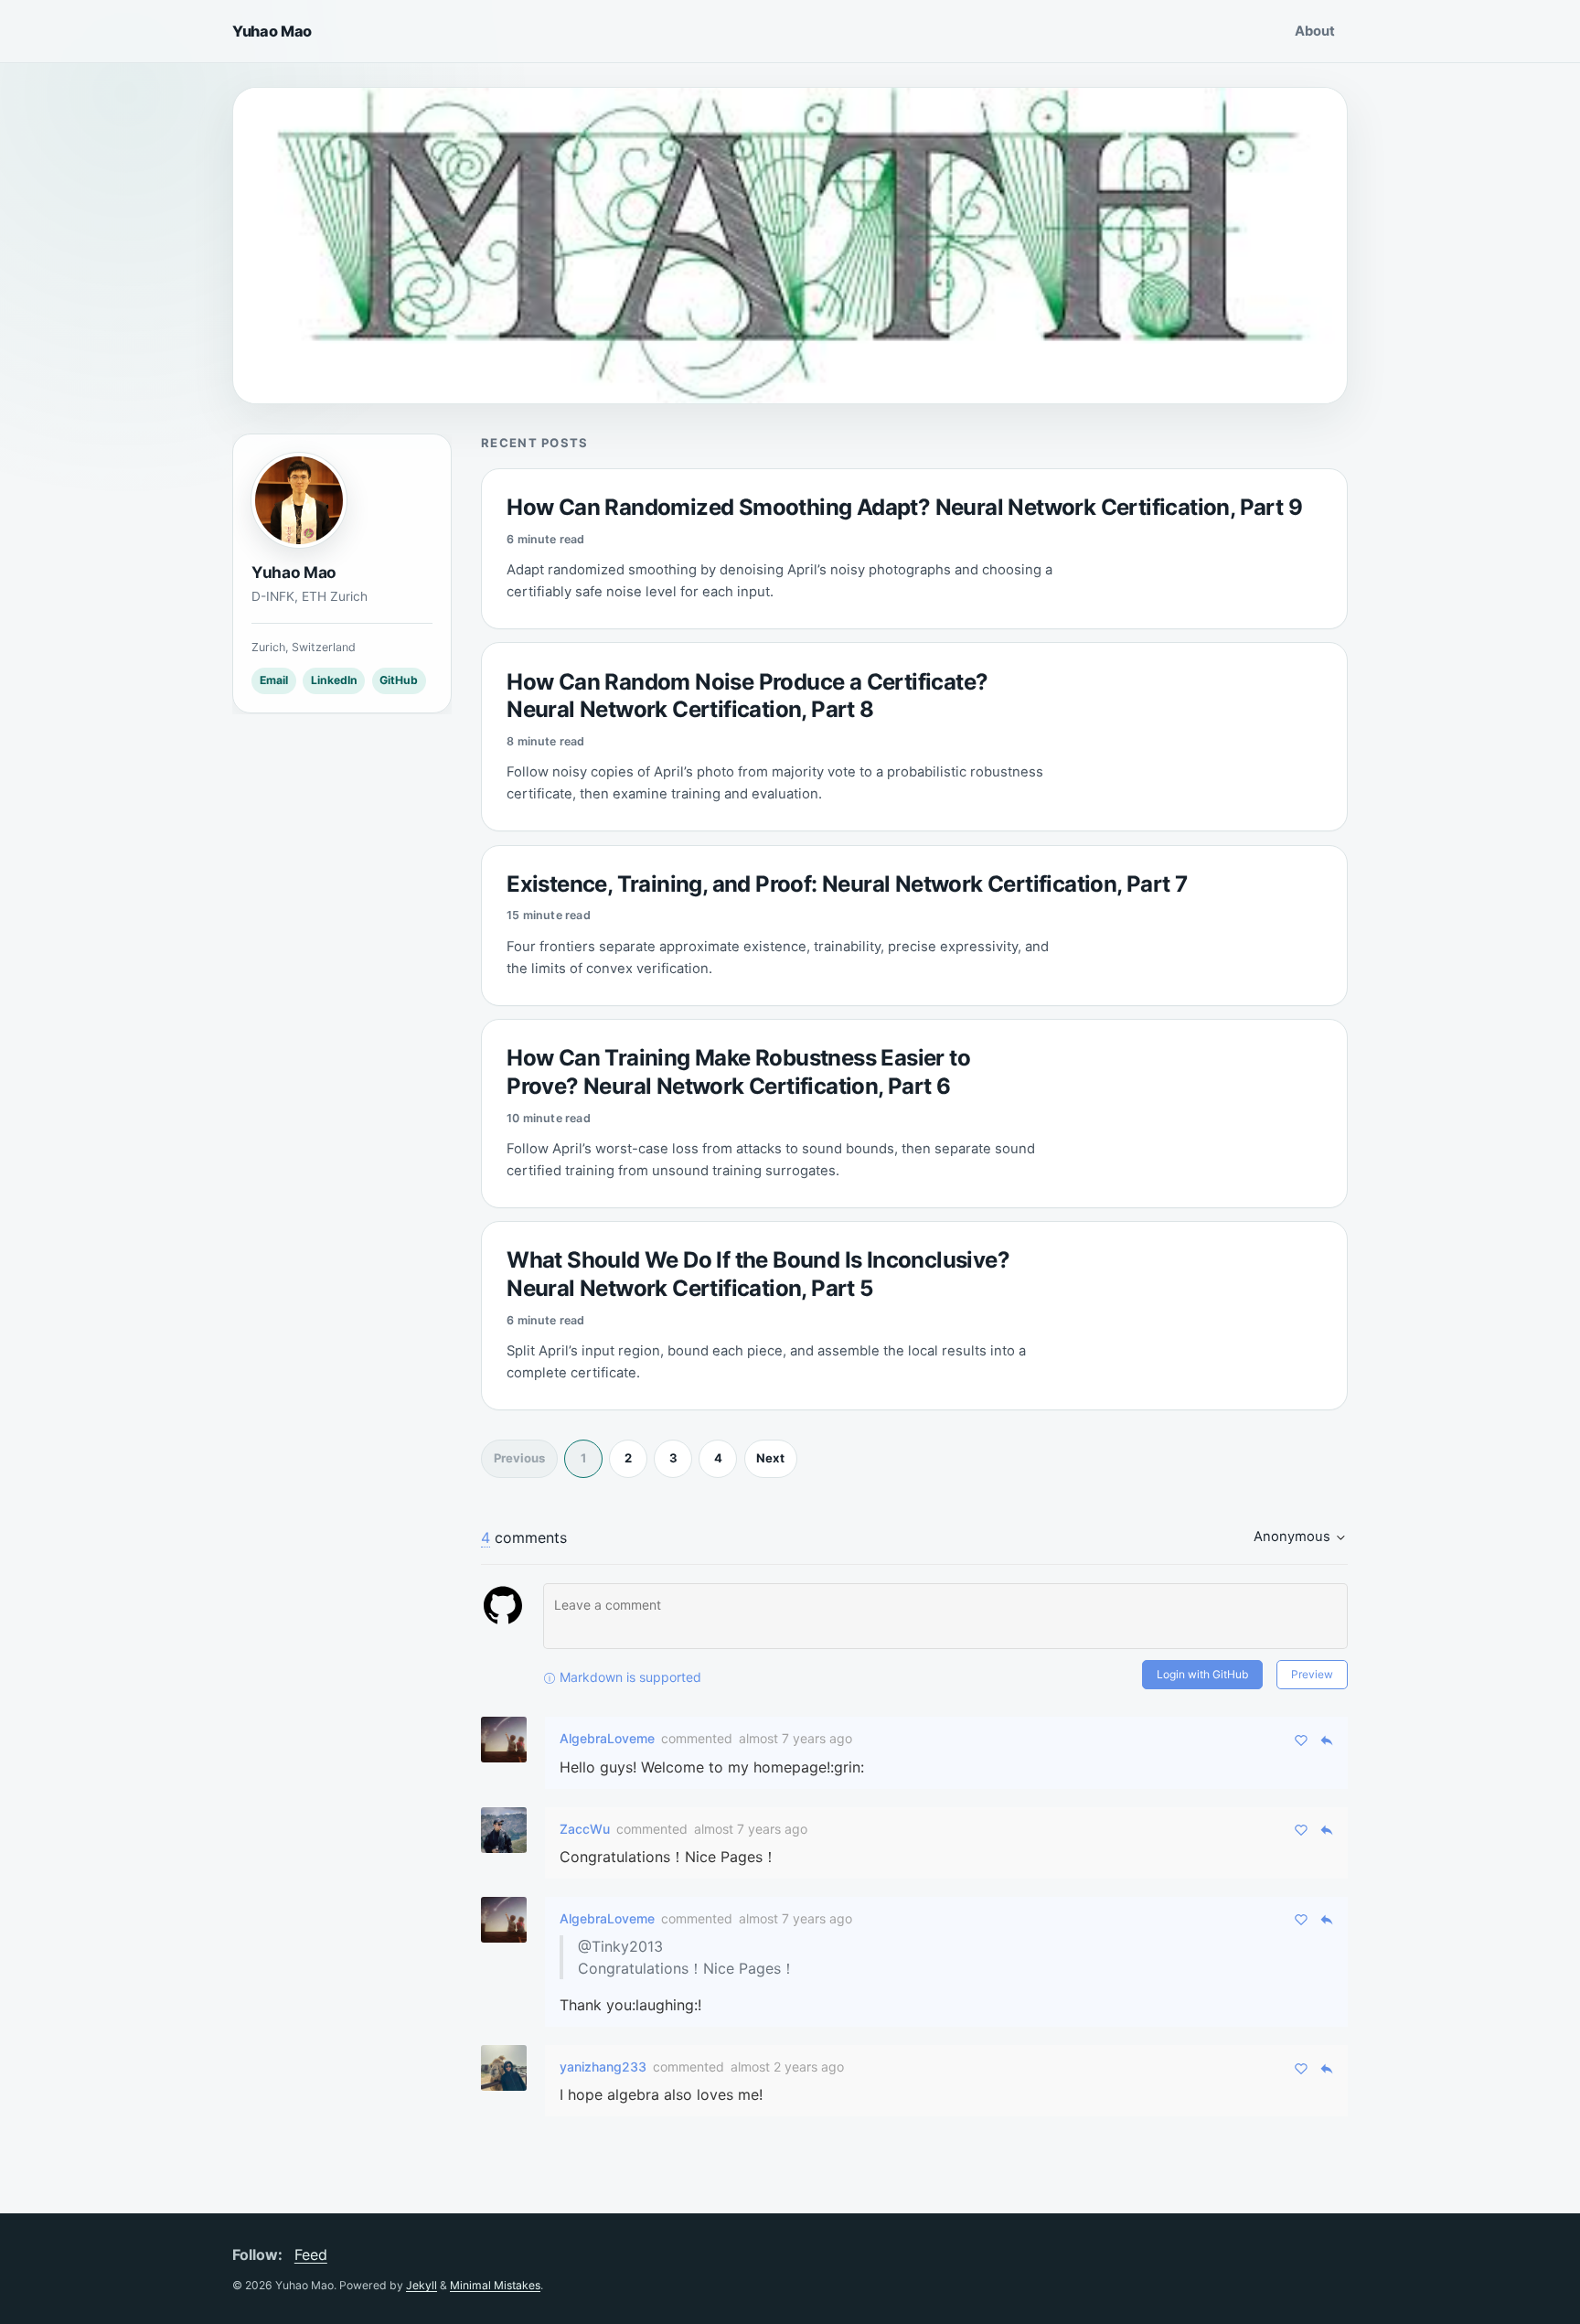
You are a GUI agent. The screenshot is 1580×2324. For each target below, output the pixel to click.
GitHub (399, 681)
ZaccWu (585, 1829)
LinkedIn (334, 681)
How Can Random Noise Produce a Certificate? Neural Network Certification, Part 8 (747, 696)
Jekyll (422, 2285)
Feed (311, 2254)
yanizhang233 (603, 2067)
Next (770, 1458)
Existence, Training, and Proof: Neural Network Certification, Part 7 (847, 884)
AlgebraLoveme (607, 1738)
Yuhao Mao (272, 31)
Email (274, 681)
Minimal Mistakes (495, 2285)
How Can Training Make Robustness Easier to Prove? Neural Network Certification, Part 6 (738, 1072)
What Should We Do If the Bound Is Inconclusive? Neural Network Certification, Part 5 (758, 1274)
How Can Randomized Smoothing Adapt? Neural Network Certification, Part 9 (904, 507)
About (1315, 31)
